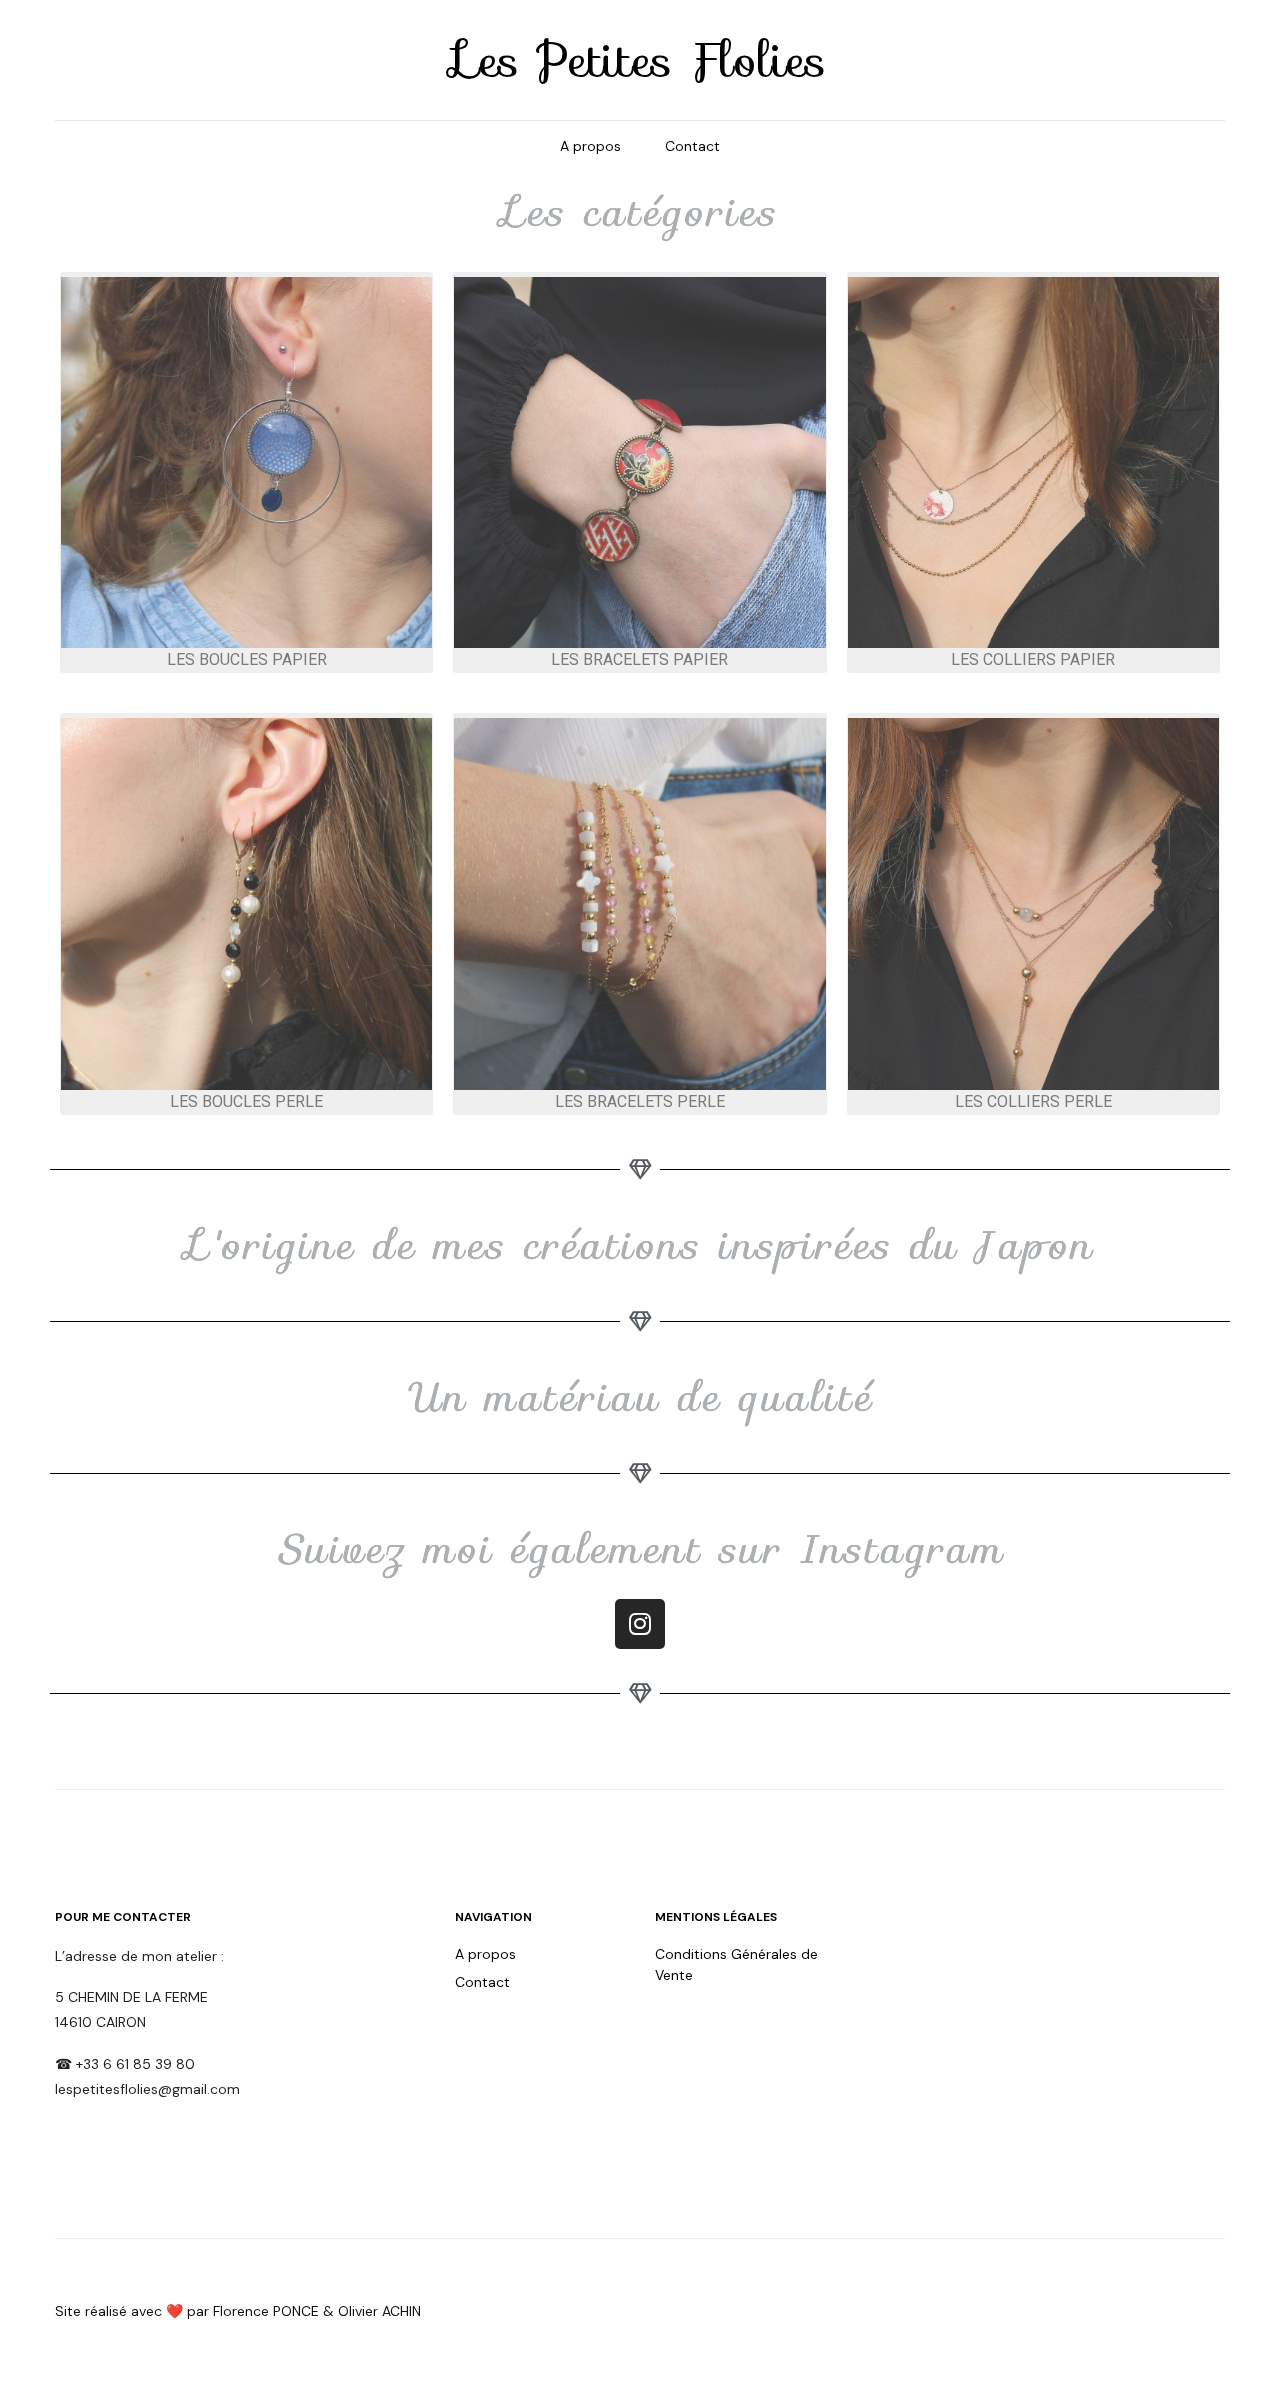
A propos (590, 146)
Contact (692, 146)
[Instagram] (640, 1624)
